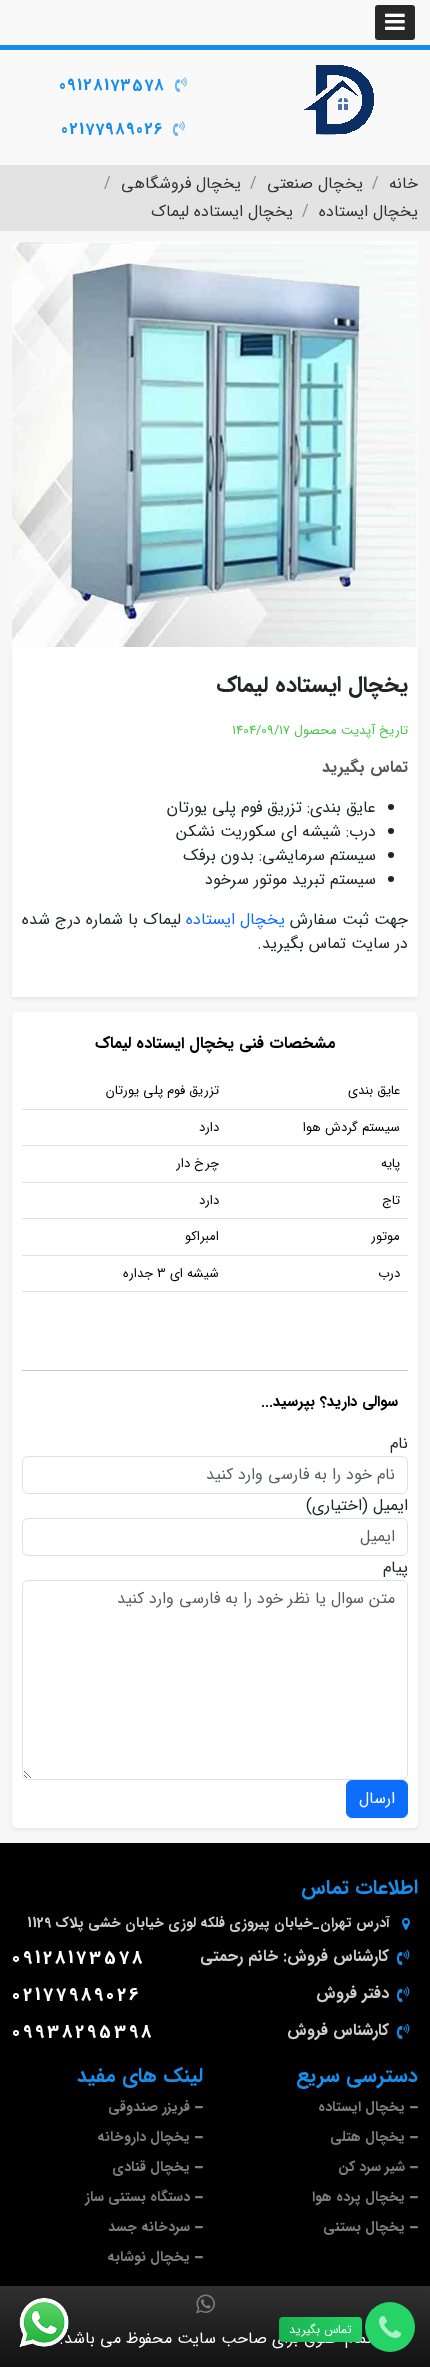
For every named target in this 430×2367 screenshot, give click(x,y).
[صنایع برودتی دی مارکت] (340, 100)
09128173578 (112, 85)
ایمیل (390, 1506)
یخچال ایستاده (235, 919)
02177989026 (112, 129)
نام (399, 1444)
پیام (395, 1568)
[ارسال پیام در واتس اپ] (56, 2323)
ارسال (377, 1798)
